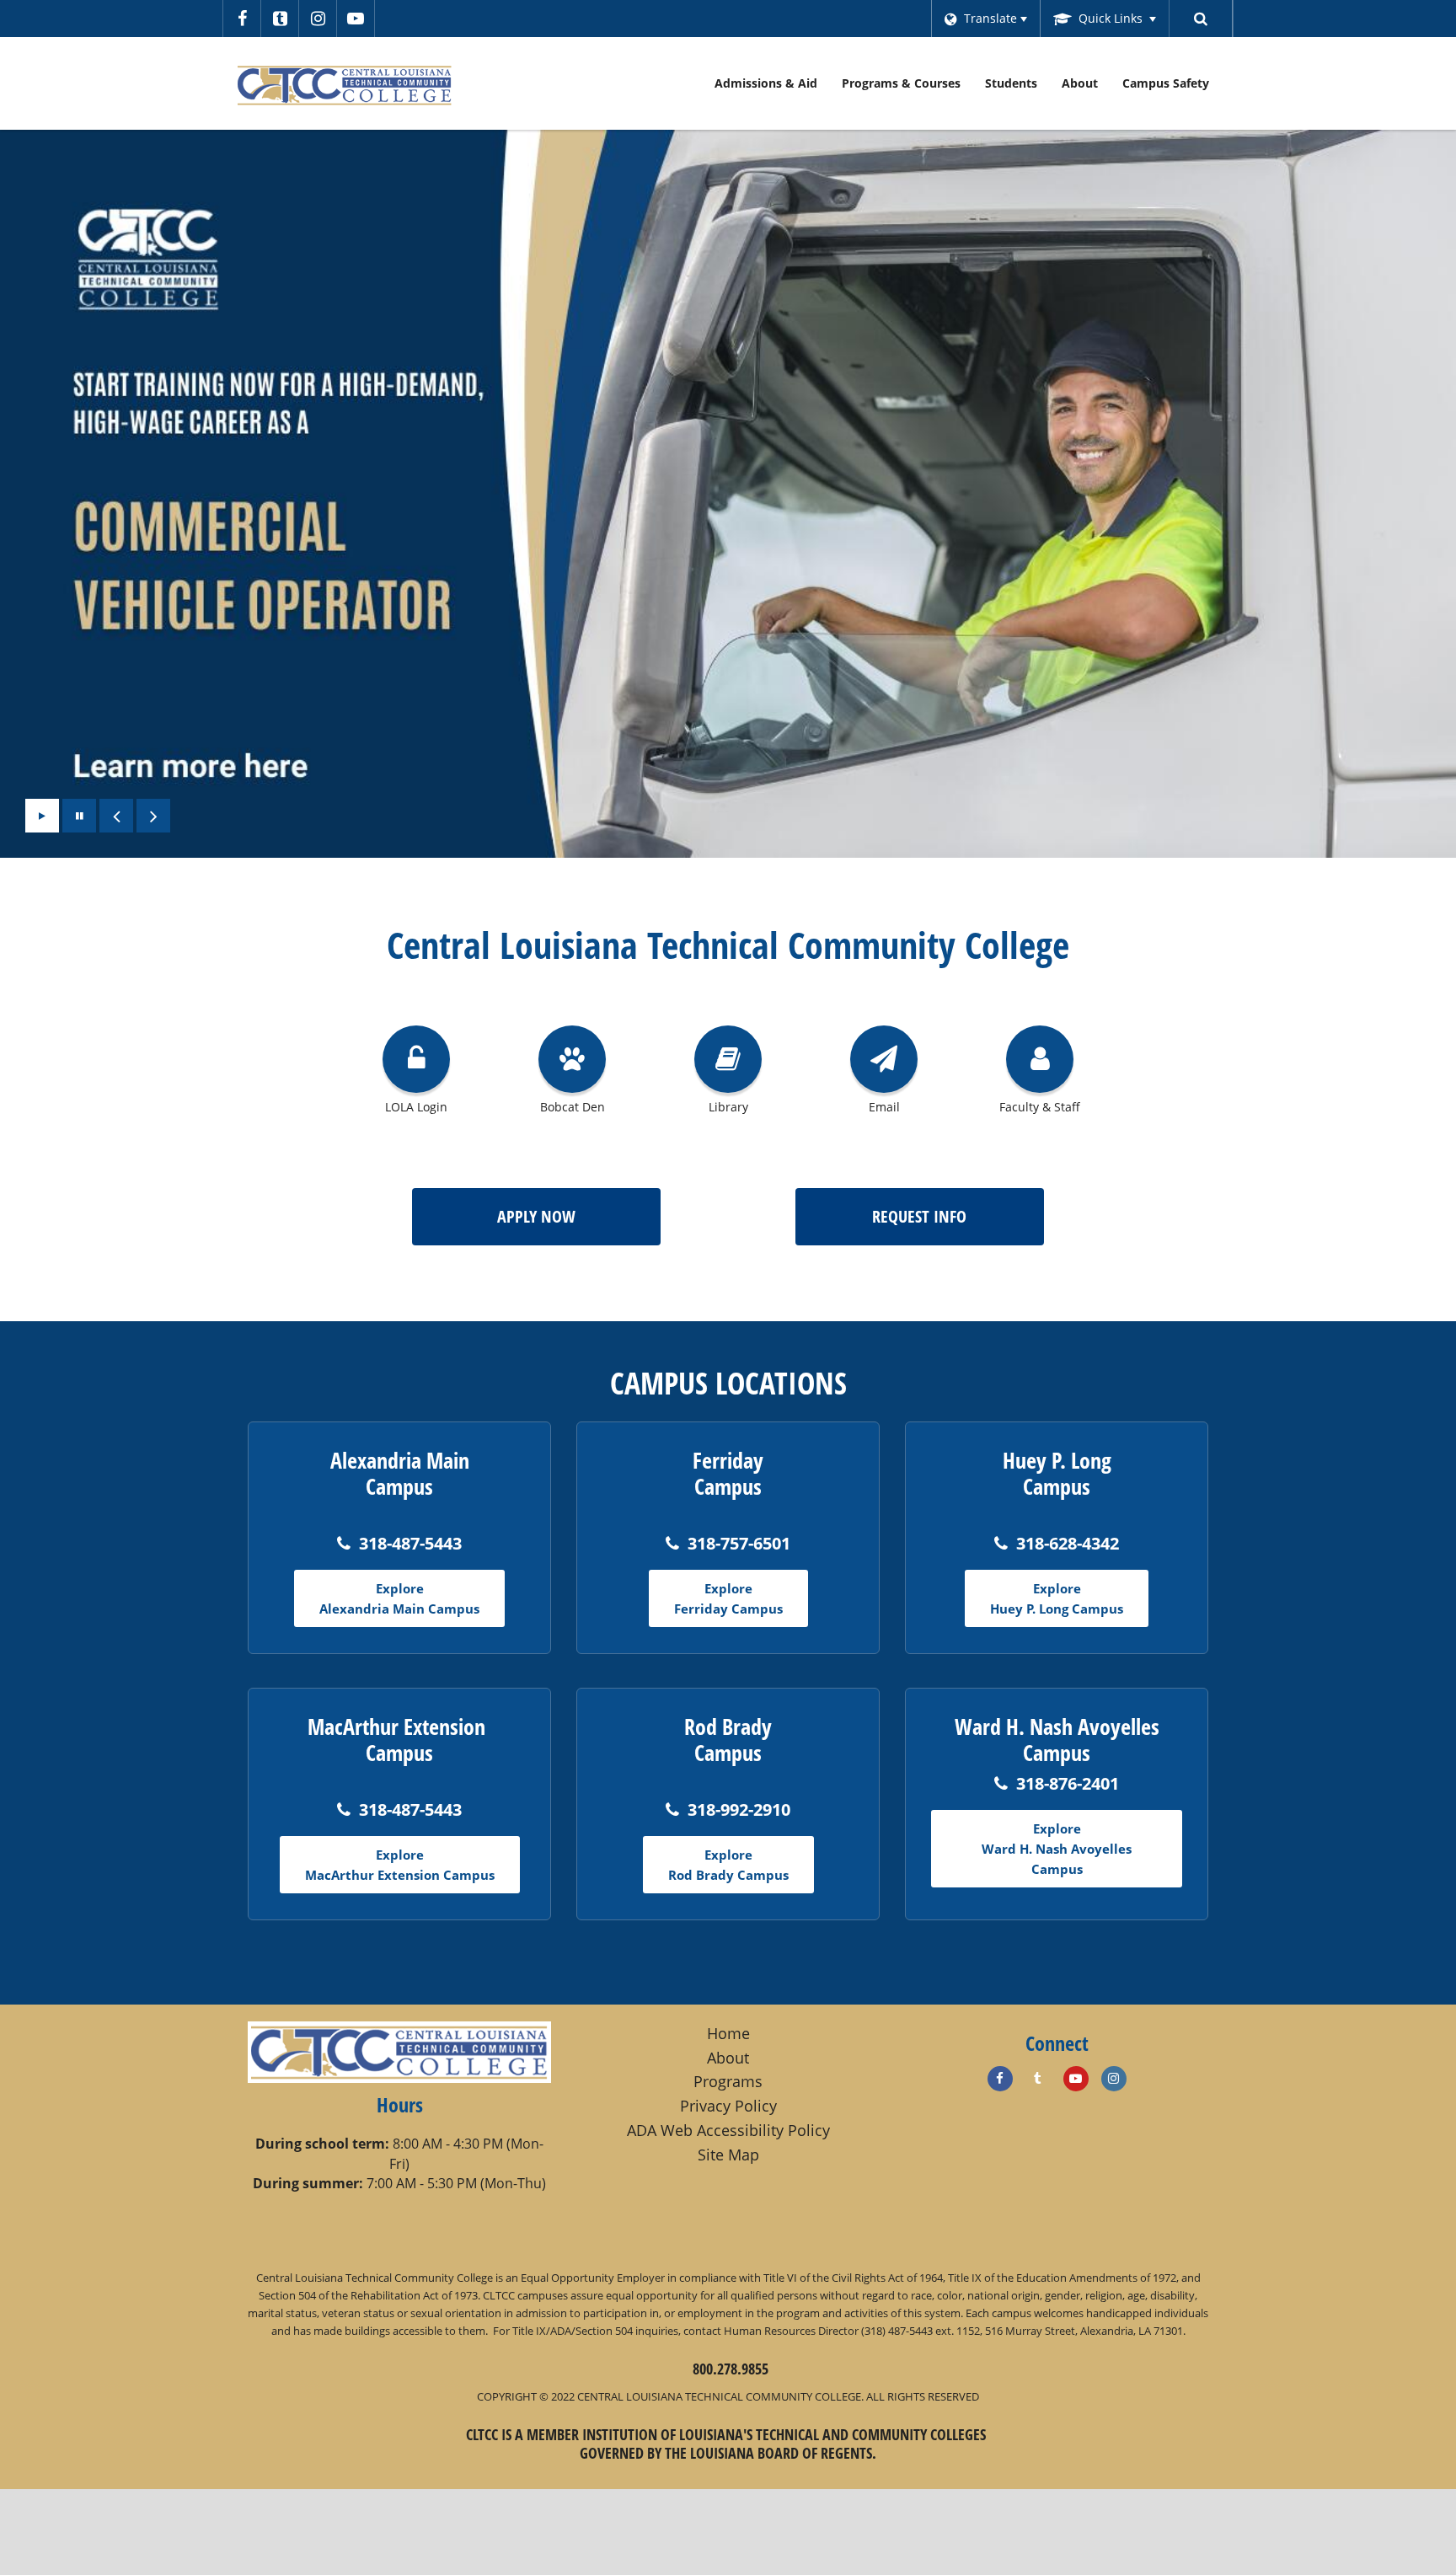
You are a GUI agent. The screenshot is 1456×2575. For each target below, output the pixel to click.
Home (728, 2033)
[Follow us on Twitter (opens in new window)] (280, 19)
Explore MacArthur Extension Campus (400, 1865)
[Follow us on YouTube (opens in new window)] (356, 19)
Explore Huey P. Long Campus (1057, 1598)
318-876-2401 (1068, 1783)
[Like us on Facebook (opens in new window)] (1000, 2079)
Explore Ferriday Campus (728, 1598)
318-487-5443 (410, 1543)
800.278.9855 (731, 2369)
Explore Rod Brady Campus (728, 1865)
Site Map (728, 2155)
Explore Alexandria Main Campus (399, 1598)
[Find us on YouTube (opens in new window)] (1076, 2079)
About (728, 2058)
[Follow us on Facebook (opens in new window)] (242, 19)
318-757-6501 (739, 1543)
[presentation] (116, 816)
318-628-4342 (1068, 1543)
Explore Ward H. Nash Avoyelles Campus (1057, 1849)
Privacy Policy (728, 2106)
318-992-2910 (739, 1809)
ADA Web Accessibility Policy (728, 2130)
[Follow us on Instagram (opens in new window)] (318, 19)
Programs (728, 2081)
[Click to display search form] (1201, 19)
